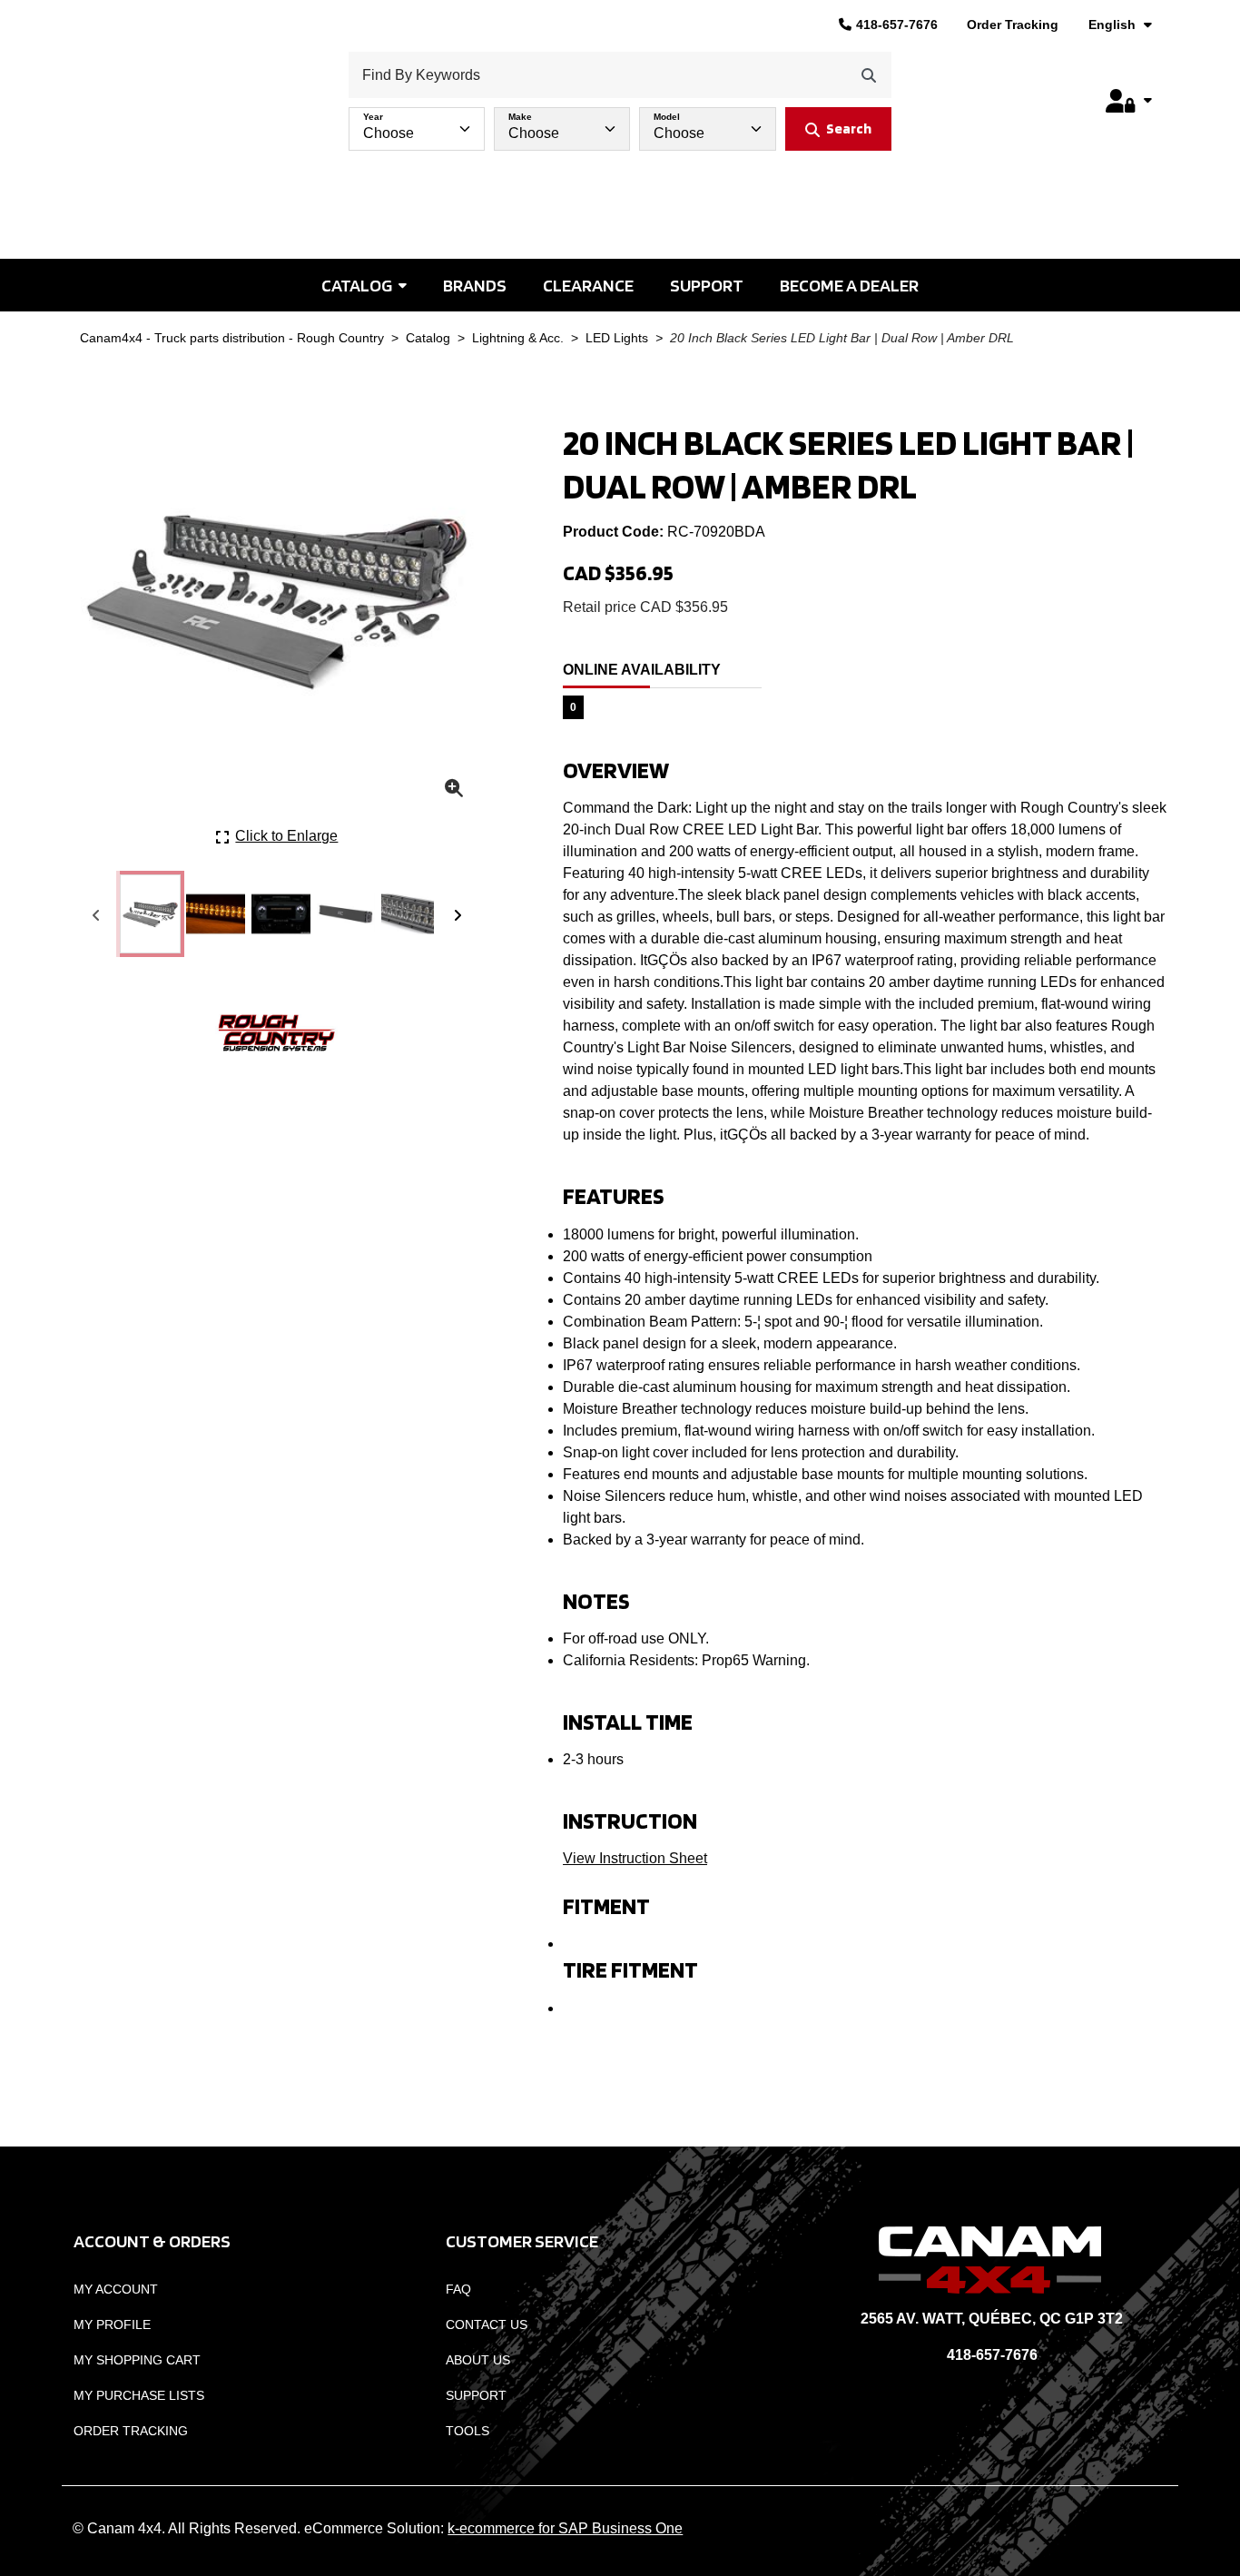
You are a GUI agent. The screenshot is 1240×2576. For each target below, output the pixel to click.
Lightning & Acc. (518, 338)
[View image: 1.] (150, 914)
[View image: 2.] (216, 914)
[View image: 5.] (411, 914)
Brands (475, 285)
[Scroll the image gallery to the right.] (458, 914)
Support (707, 285)
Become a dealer (849, 285)
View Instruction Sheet (635, 1858)
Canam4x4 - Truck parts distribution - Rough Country (232, 338)
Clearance (588, 285)
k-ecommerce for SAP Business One (565, 2528)
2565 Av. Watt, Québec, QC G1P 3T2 (992, 2319)
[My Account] (1128, 101)
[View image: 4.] (346, 914)
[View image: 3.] (281, 914)
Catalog (357, 285)
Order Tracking (1013, 25)
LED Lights (617, 338)
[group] (620, 124)
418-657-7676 (897, 25)
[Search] (869, 75)
